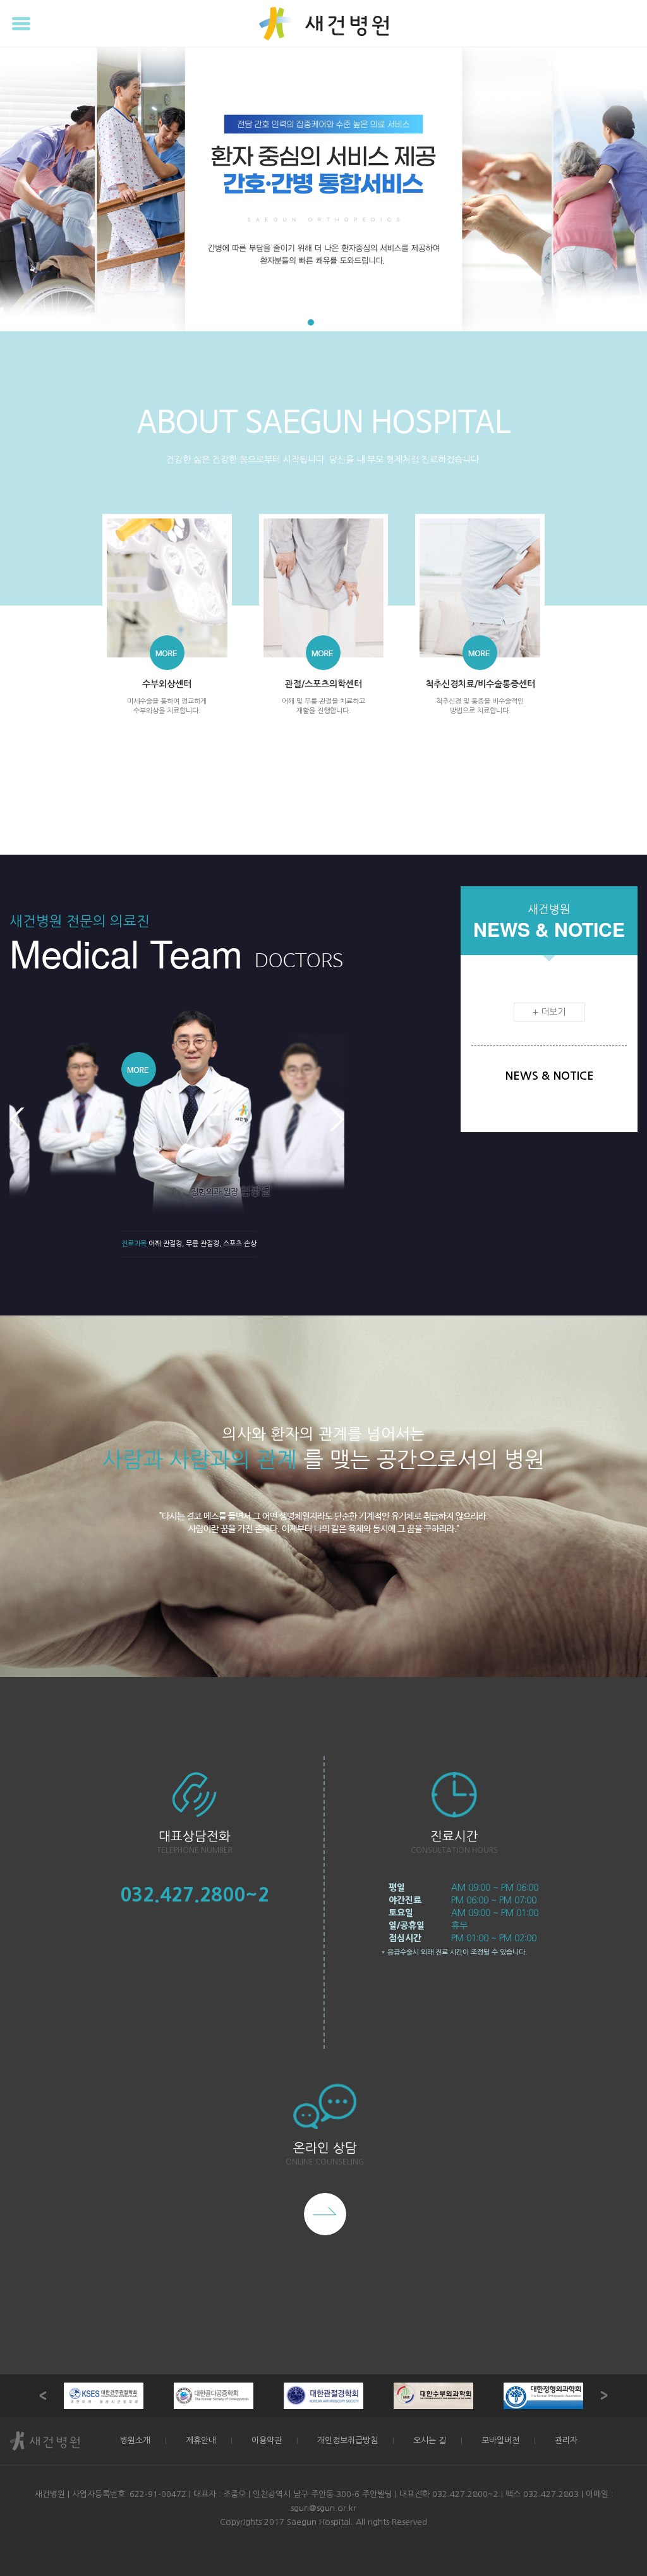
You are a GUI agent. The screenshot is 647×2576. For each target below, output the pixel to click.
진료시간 (454, 1836)
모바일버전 (500, 2440)
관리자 (566, 2440)
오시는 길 (430, 2440)
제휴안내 (201, 2440)
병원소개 (135, 2440)
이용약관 (267, 2440)
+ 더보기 (549, 1012)
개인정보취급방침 (348, 2440)
